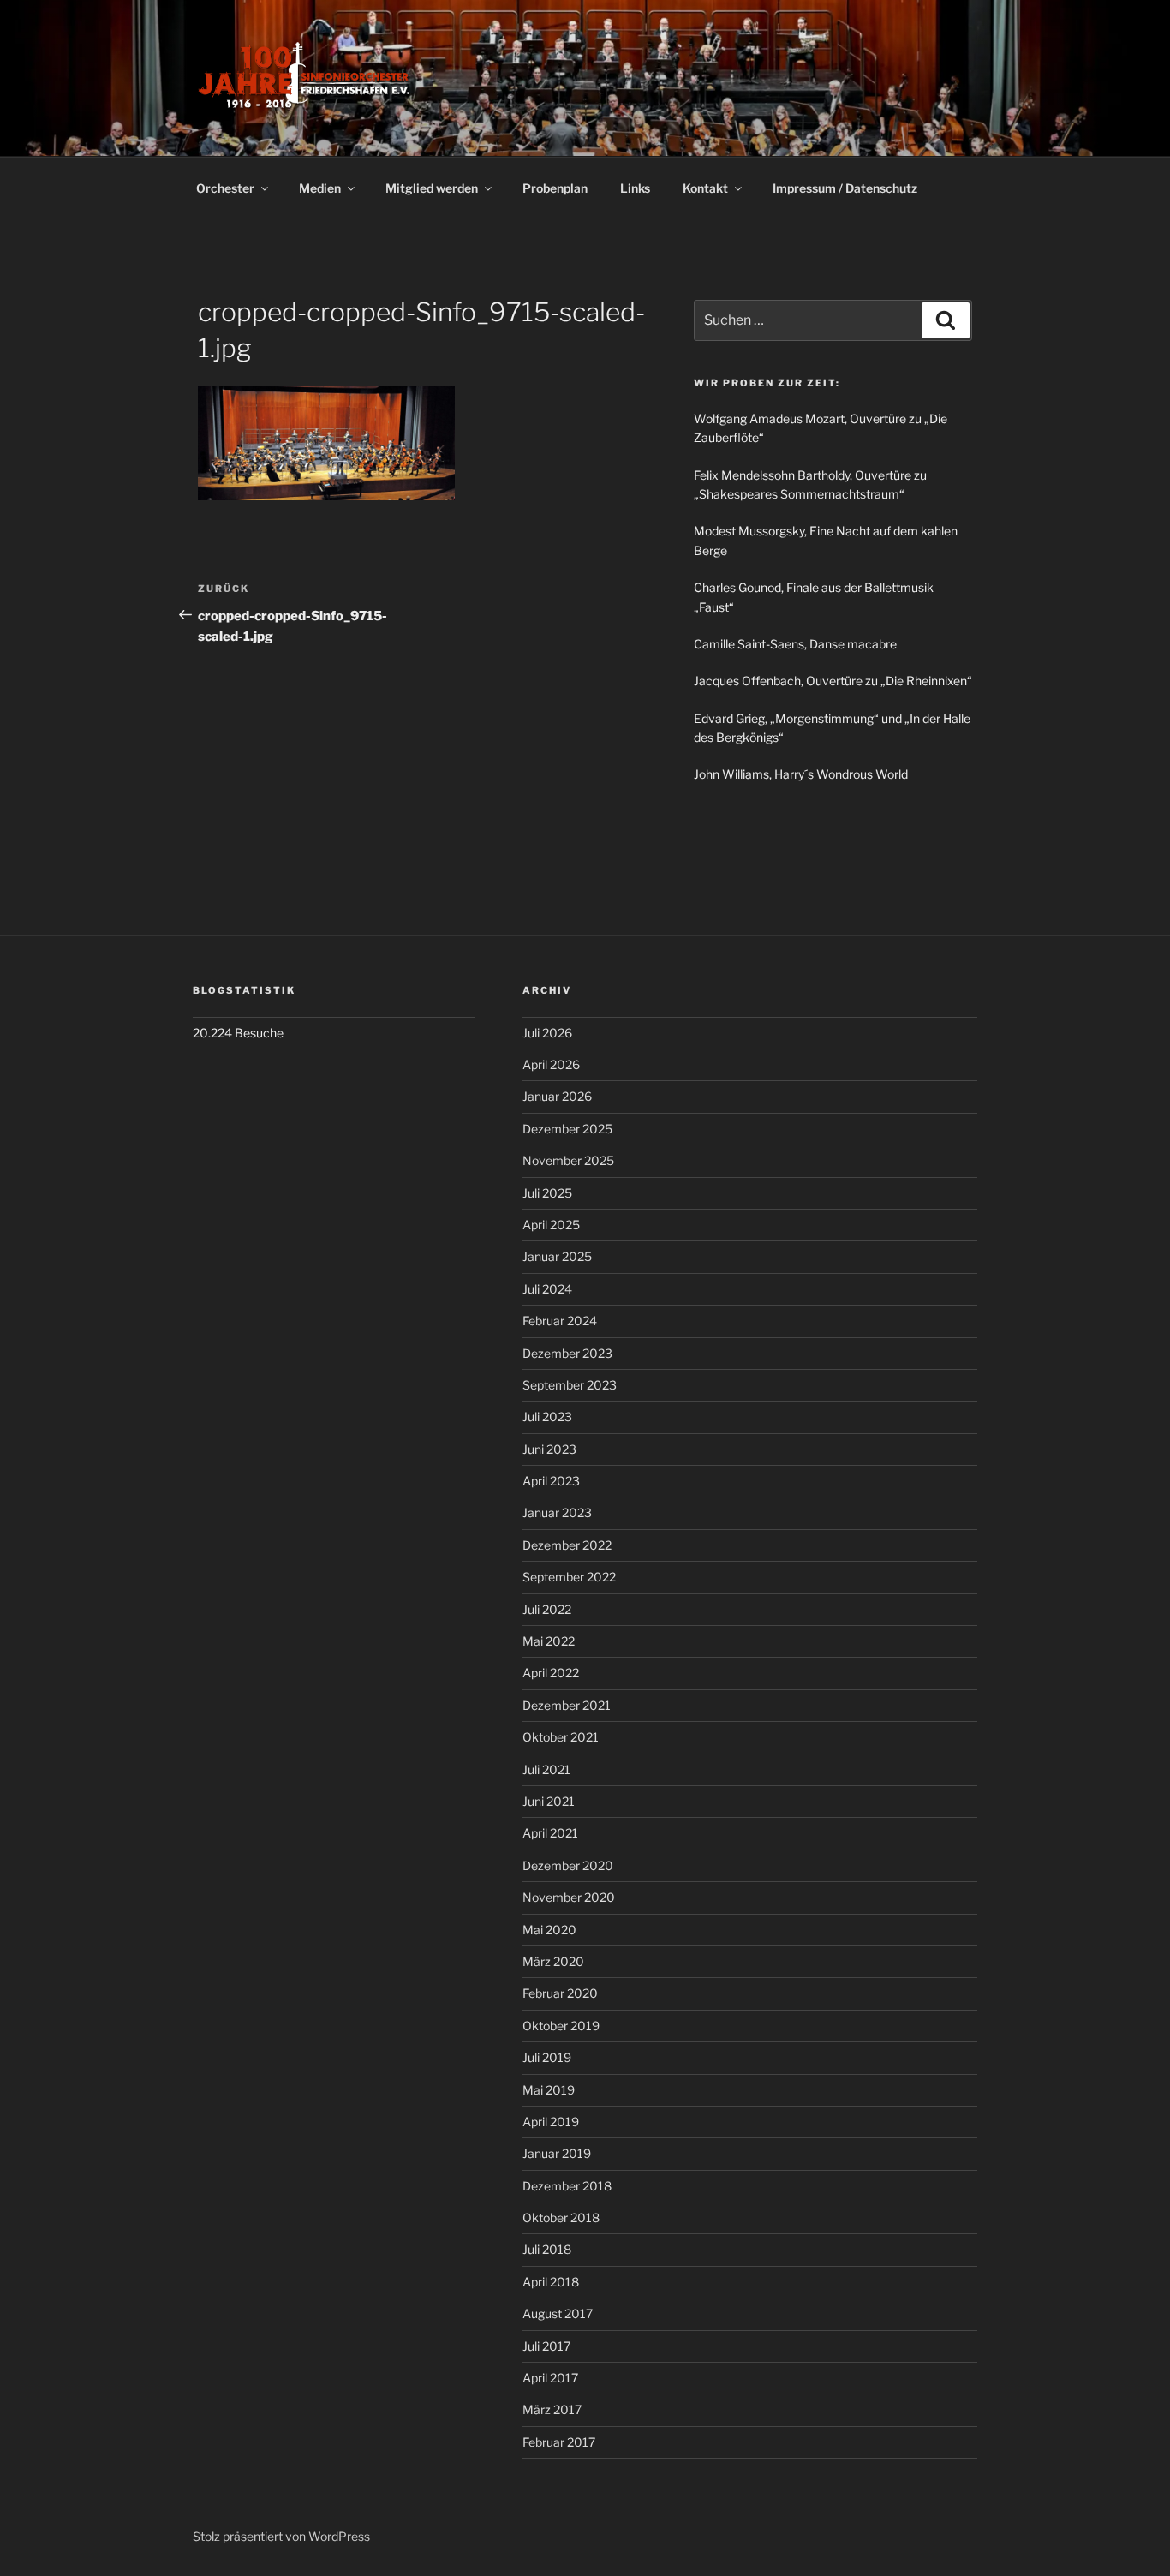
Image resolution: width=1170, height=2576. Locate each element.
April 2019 (551, 2122)
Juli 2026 (547, 1033)
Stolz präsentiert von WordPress (281, 2536)
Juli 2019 (547, 2057)
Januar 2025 (557, 1256)
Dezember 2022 (567, 1545)
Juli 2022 (547, 1609)
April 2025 (551, 1225)
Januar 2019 (557, 2153)
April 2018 (551, 2282)
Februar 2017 (559, 2442)
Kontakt (705, 188)
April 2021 (550, 1833)
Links (635, 188)
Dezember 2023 (567, 1353)
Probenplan (555, 188)
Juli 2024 (547, 1289)
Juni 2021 (549, 1801)
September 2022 (569, 1577)
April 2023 (551, 1481)
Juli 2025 (547, 1193)
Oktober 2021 (561, 1737)
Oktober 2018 (561, 2217)
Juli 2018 (547, 2249)
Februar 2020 (560, 1993)
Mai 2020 (549, 1930)
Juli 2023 (547, 1417)
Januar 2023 (557, 1512)
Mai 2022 (549, 1641)
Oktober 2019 (561, 2026)
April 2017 (550, 2378)
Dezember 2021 (567, 1705)
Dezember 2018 (567, 2186)
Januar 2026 (557, 1096)
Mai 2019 (549, 2090)
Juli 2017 (546, 2346)
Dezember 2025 (567, 1129)
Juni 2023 (549, 1449)
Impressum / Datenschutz (845, 188)
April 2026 (551, 1064)
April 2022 (551, 1673)
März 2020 (553, 1961)
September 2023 (570, 1385)
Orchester (225, 188)
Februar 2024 (560, 1321)
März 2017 (552, 2409)
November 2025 (568, 1160)
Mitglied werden (432, 188)
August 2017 (558, 2313)
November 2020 (569, 1897)
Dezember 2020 (568, 1865)
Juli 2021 (546, 1769)
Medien (320, 188)
